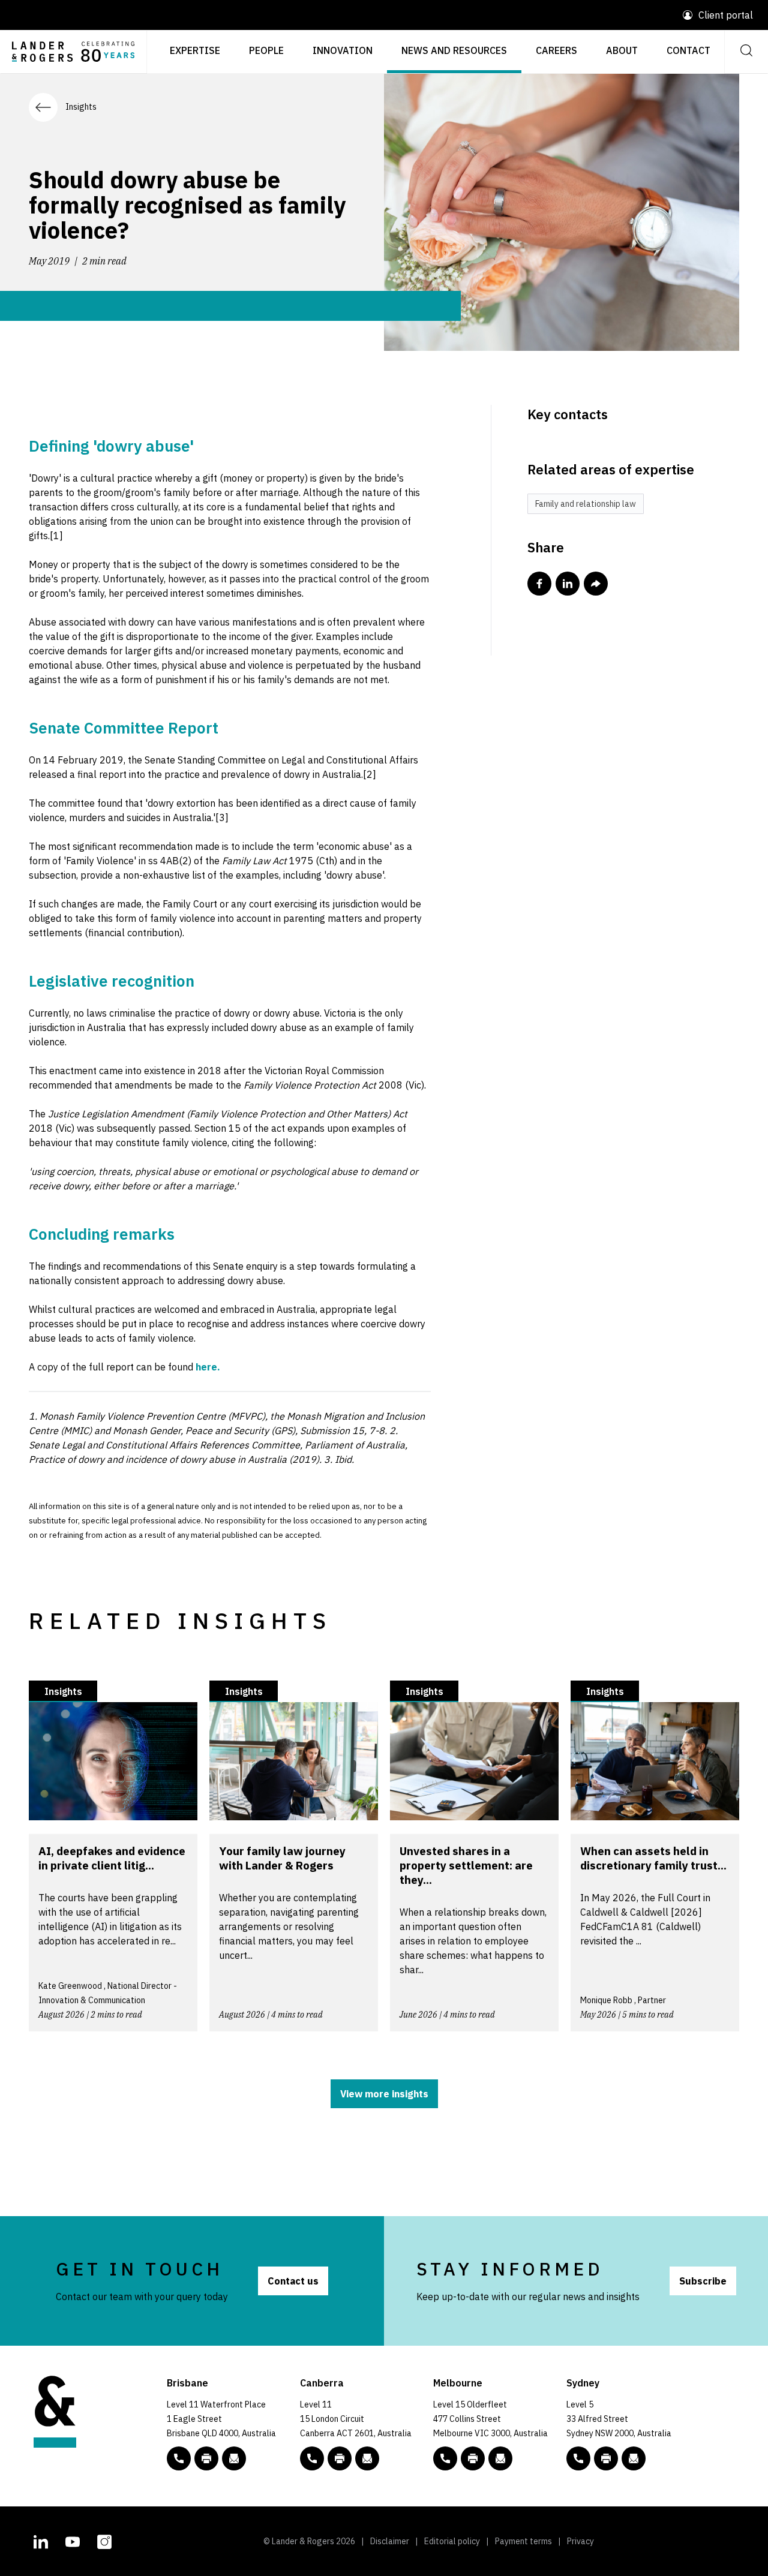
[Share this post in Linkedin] (568, 584)
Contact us (293, 2281)
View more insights (384, 2094)
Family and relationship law (586, 504)
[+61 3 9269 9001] (473, 2458)
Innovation (343, 50)
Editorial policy (452, 2541)
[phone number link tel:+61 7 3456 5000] (179, 2458)
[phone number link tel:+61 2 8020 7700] (578, 2458)
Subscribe (703, 2281)
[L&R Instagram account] (104, 2540)
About (622, 50)
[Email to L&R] (234, 2458)
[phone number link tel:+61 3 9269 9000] (445, 2458)
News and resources (454, 50)
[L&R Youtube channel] (73, 2540)
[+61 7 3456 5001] (206, 2458)
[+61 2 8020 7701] (606, 2458)
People (266, 50)
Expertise (195, 50)
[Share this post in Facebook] (539, 584)
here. (208, 1367)
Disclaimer (390, 2541)
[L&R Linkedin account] (41, 2540)
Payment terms (523, 2541)
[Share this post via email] (596, 584)
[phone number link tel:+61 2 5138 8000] (312, 2458)
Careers (556, 50)
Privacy (580, 2541)
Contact (688, 50)
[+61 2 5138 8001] (340, 2458)
